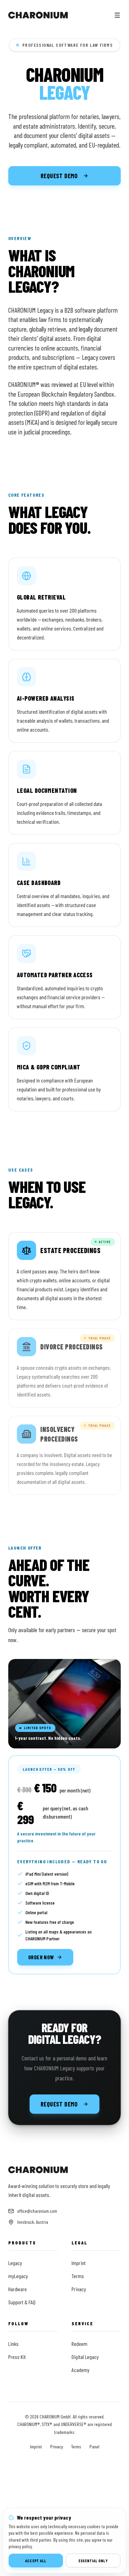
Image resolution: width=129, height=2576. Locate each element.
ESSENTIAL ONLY (93, 2561)
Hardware (18, 2289)
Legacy (15, 2263)
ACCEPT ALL (36, 2561)
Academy (80, 2370)
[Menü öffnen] (117, 15)
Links (13, 2344)
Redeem (79, 2344)
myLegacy (18, 2276)
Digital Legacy (85, 2357)
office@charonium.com (37, 2211)
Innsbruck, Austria (33, 2222)
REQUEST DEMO (59, 176)
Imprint (79, 2263)
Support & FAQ (22, 2302)
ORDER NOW (41, 1957)
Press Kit (17, 2357)
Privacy (79, 2289)
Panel (94, 2446)
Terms (78, 2276)
